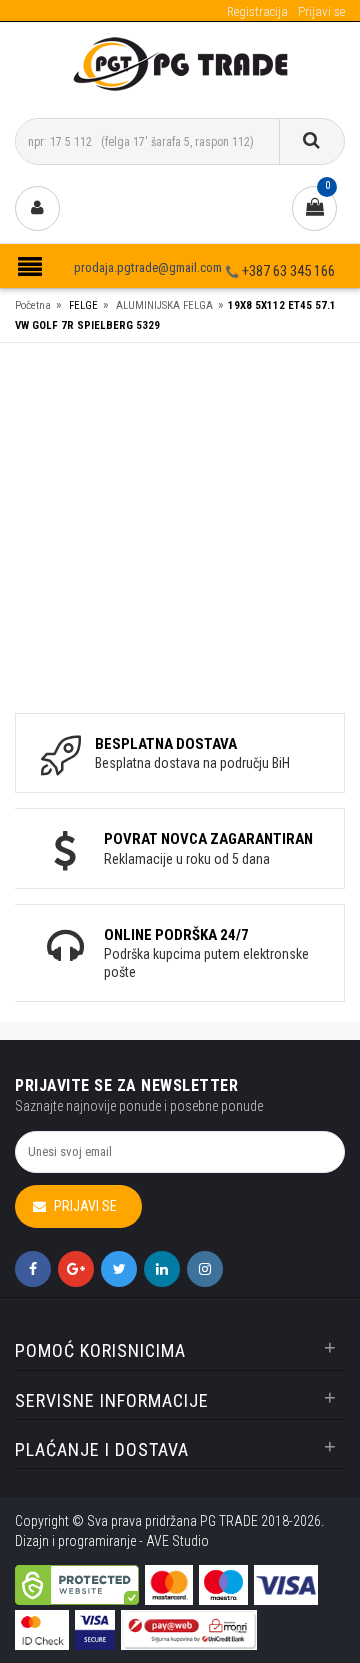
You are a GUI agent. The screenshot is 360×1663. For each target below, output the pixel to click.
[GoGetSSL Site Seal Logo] (77, 1571)
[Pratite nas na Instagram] (205, 1269)
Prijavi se (321, 11)
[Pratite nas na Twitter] (119, 1269)
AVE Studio (177, 1541)
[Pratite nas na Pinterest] (162, 1269)
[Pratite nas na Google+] (76, 1269)
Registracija (257, 11)
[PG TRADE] (180, 62)
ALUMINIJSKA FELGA (164, 305)
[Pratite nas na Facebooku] (33, 1269)
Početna (33, 305)
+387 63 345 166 (288, 271)
